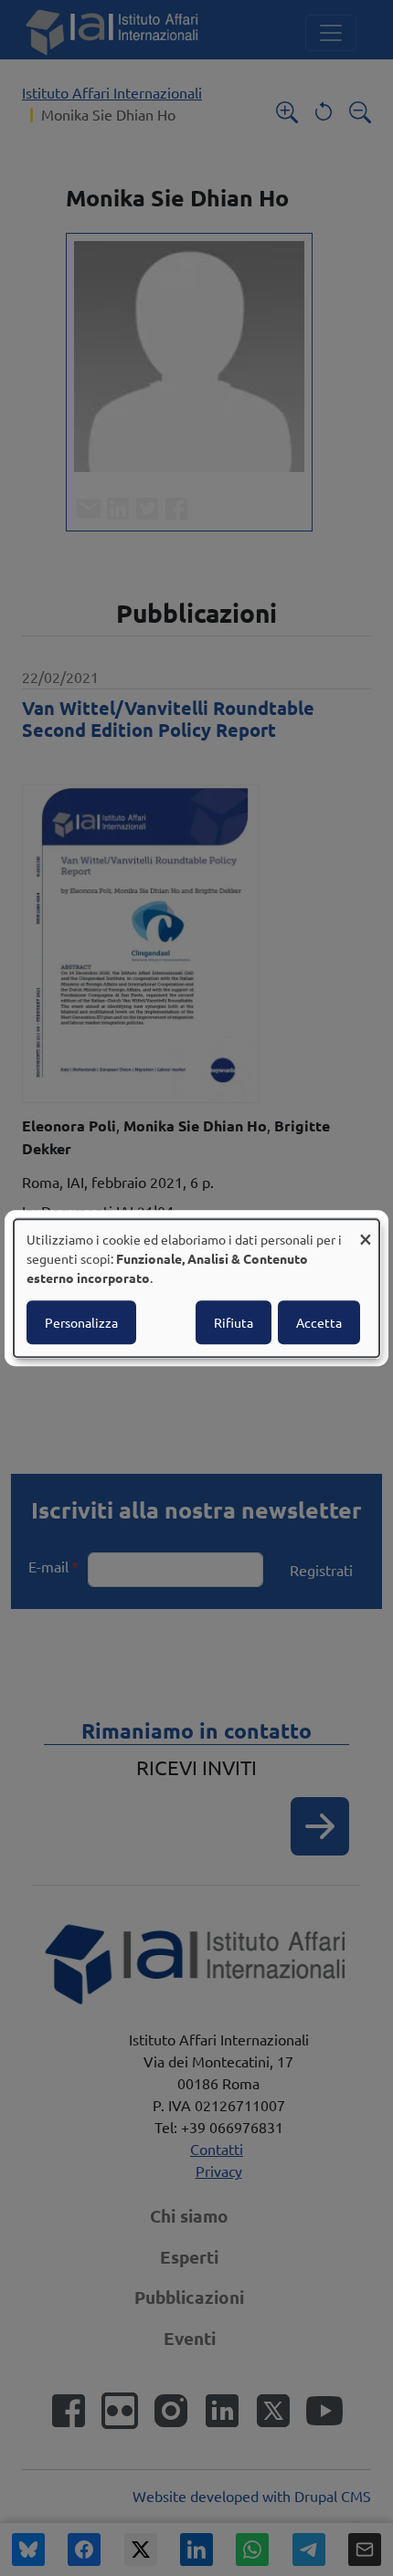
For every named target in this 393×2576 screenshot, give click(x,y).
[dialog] (196, 1288)
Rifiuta (234, 1322)
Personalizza (81, 1322)
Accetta (319, 1322)
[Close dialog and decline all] (366, 1230)
